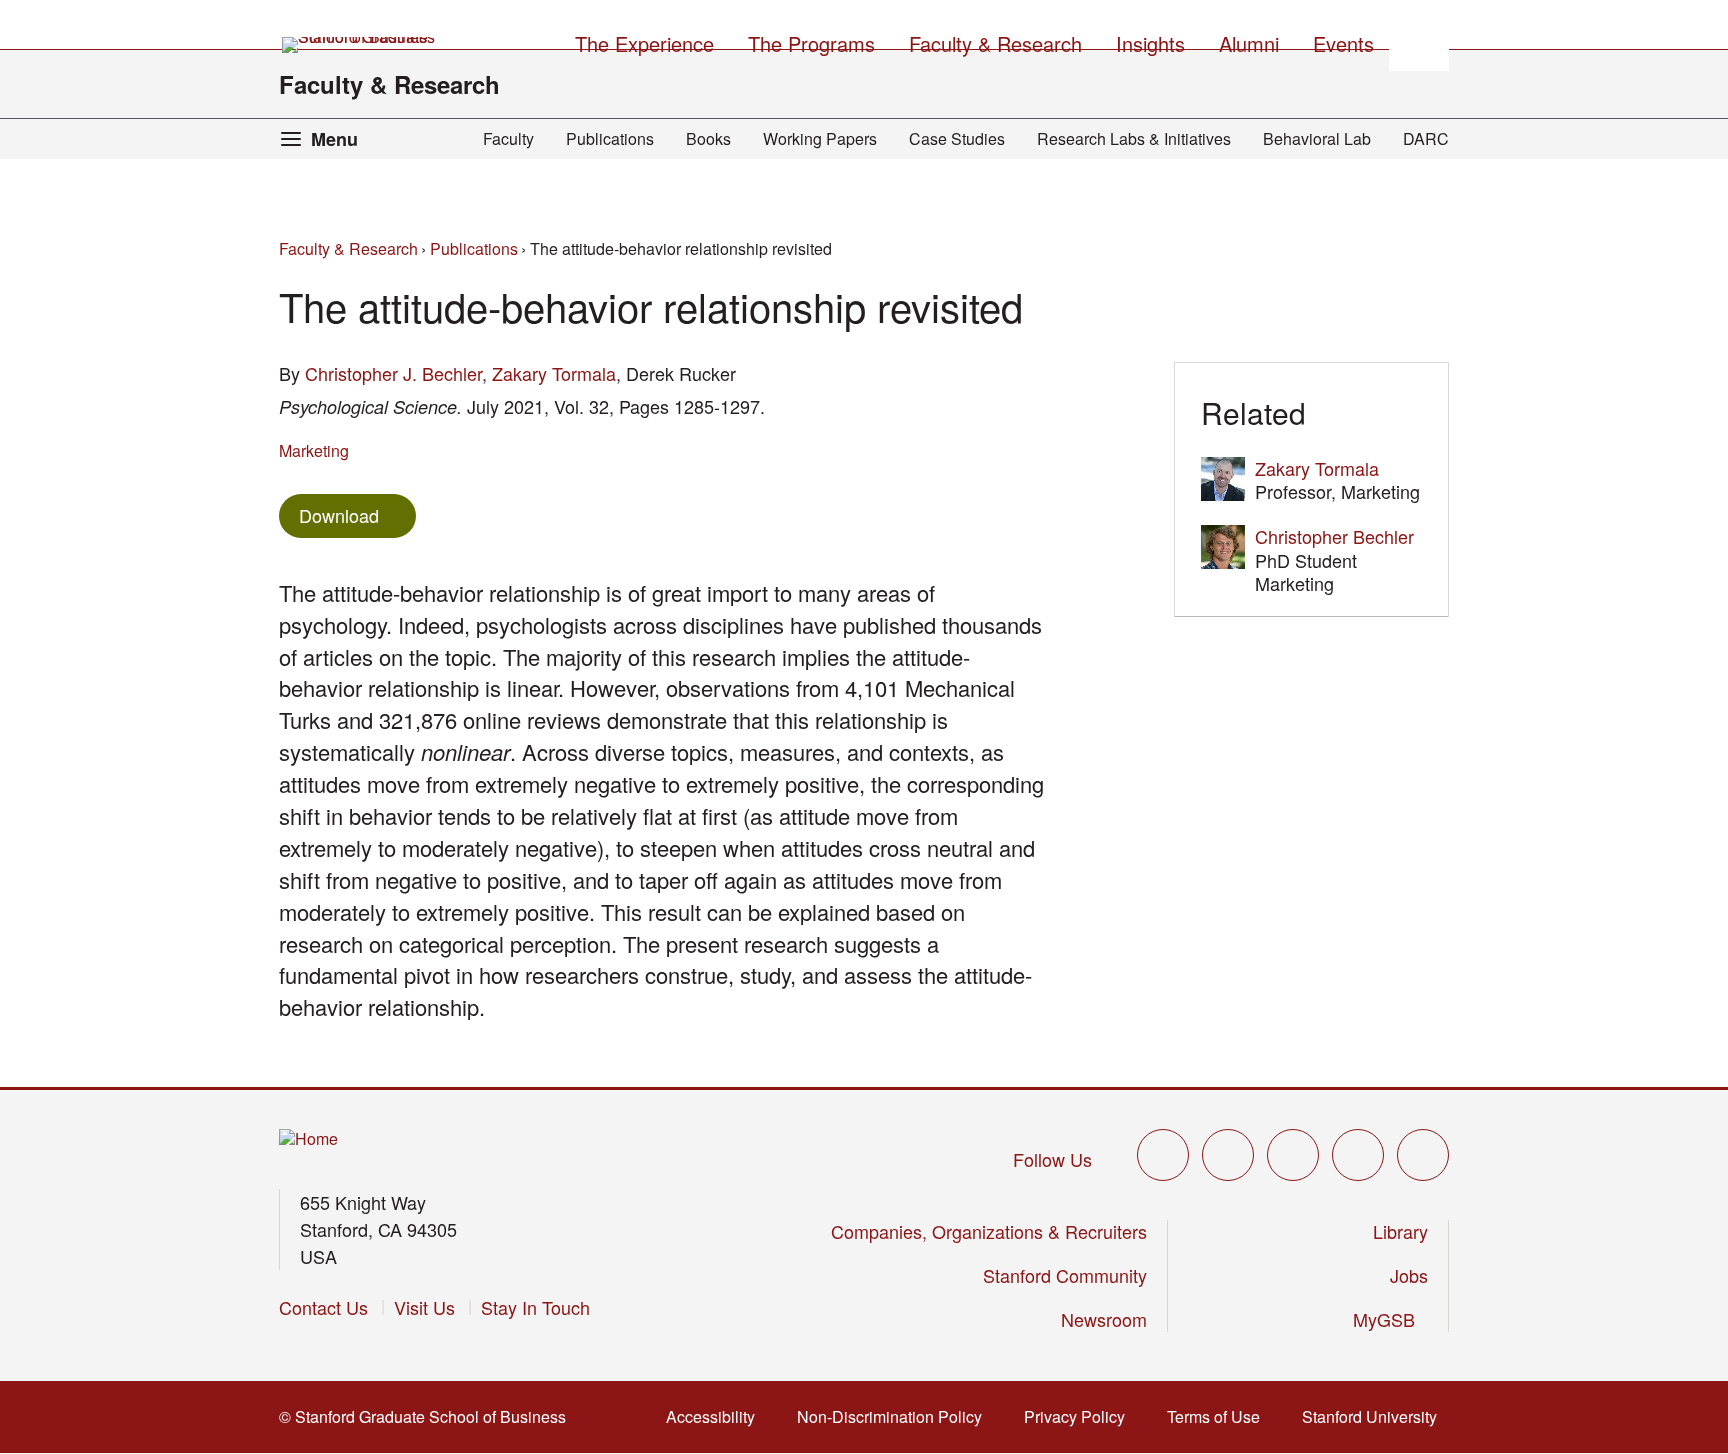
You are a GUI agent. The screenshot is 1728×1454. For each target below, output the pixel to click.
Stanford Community (1065, 1275)
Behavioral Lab (1317, 138)
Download (339, 515)
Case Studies (957, 138)
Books (708, 138)
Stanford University (1375, 1416)
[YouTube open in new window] (1358, 1155)
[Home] (308, 1139)
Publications (610, 138)
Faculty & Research (389, 84)
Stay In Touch (535, 1307)
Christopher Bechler (1334, 536)
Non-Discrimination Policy (895, 1416)
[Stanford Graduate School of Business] (360, 45)
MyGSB (1390, 1319)
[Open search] (1419, 41)
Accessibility (716, 1416)
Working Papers (820, 138)
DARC (1426, 138)
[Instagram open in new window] (1293, 1155)
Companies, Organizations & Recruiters (989, 1231)
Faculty (508, 138)
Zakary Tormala (554, 373)
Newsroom (1104, 1319)
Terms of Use (1219, 1416)
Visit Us (424, 1307)
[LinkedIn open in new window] (1423, 1155)
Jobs (1409, 1275)
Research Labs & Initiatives (1134, 138)
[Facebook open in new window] (1228, 1155)
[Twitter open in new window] (1163, 1155)
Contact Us (323, 1307)
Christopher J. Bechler (393, 373)
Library (1400, 1231)
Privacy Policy (1080, 1416)
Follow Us (1052, 1159)
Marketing (314, 450)
